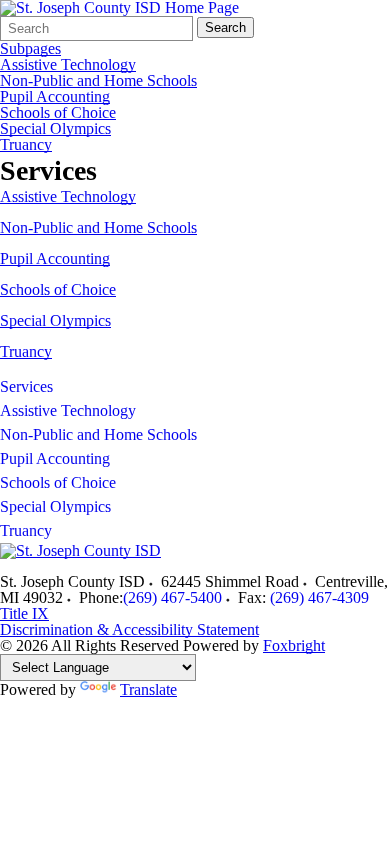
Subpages (30, 49)
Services (26, 386)
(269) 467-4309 (319, 597)
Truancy (26, 145)
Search (225, 27)
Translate (148, 689)
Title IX (24, 613)
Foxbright (294, 645)
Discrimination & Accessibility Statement (129, 629)
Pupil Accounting (55, 97)
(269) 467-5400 (172, 597)
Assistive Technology (68, 65)
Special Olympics (55, 129)
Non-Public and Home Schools (98, 81)
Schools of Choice (58, 113)
